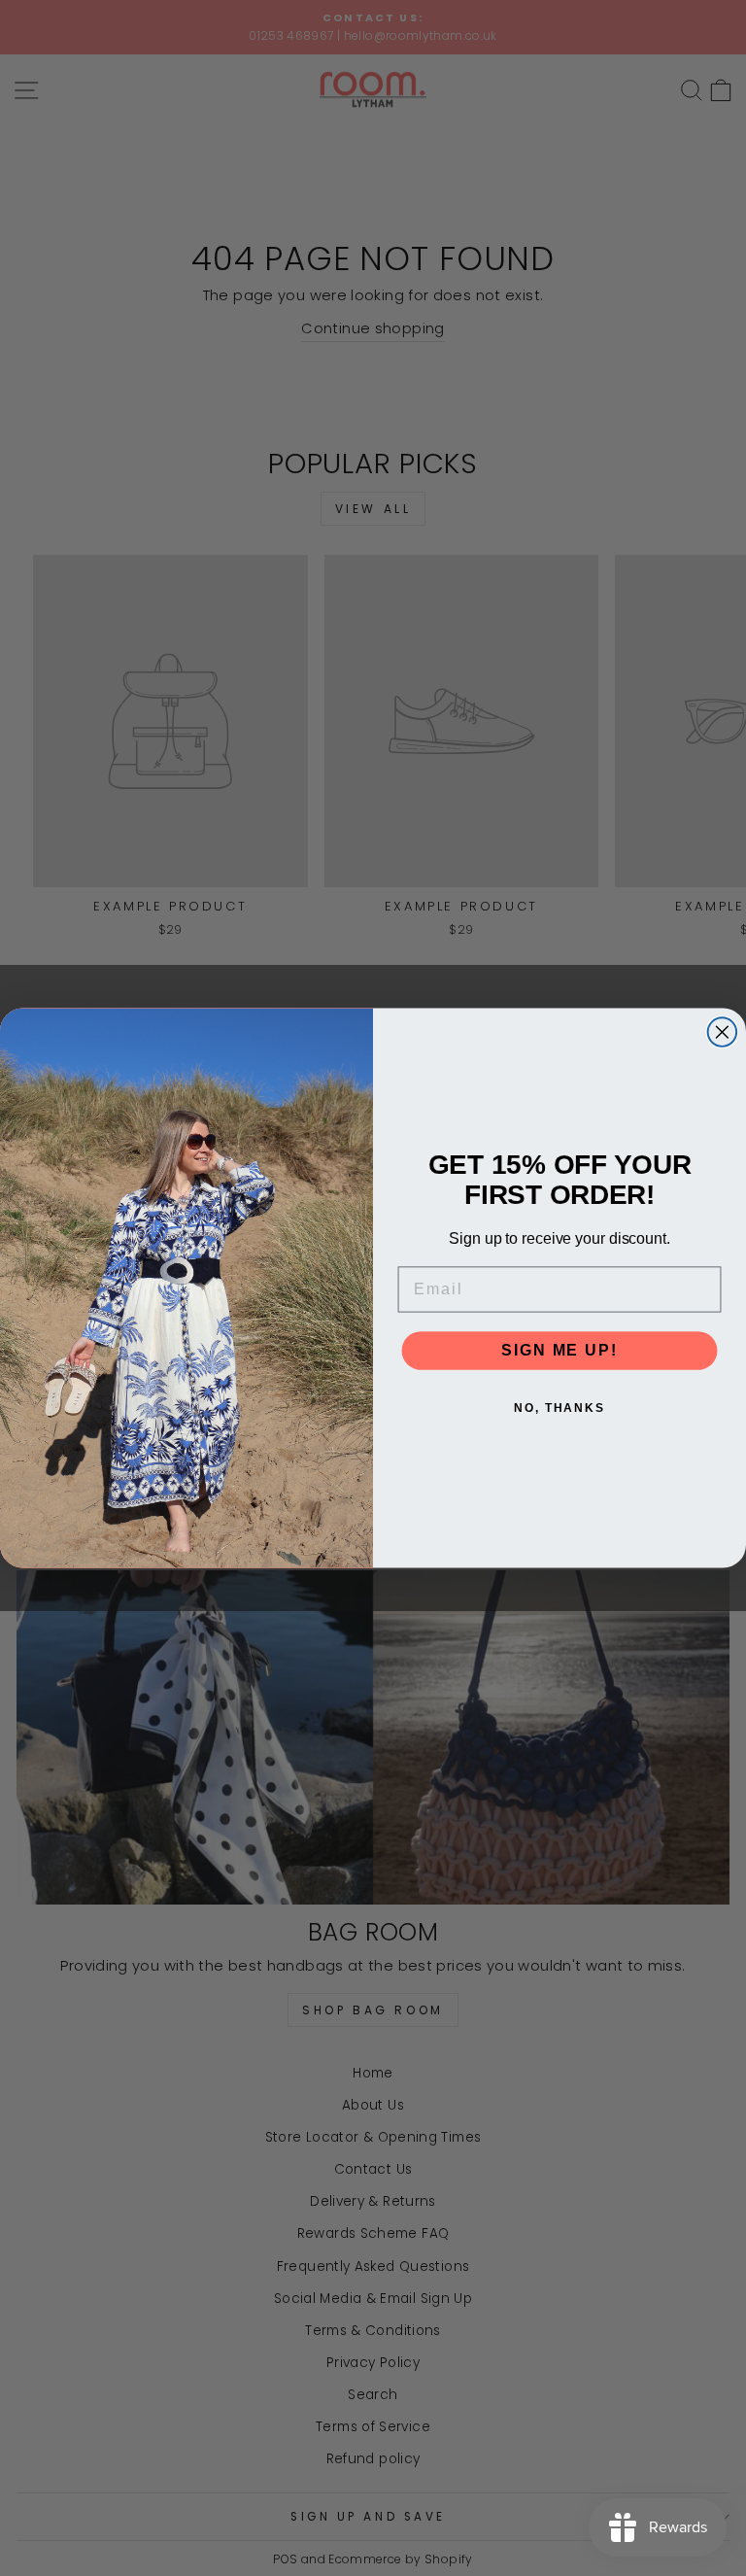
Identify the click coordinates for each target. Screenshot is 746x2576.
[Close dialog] (723, 1032)
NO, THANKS (559, 1408)
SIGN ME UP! (559, 1350)
